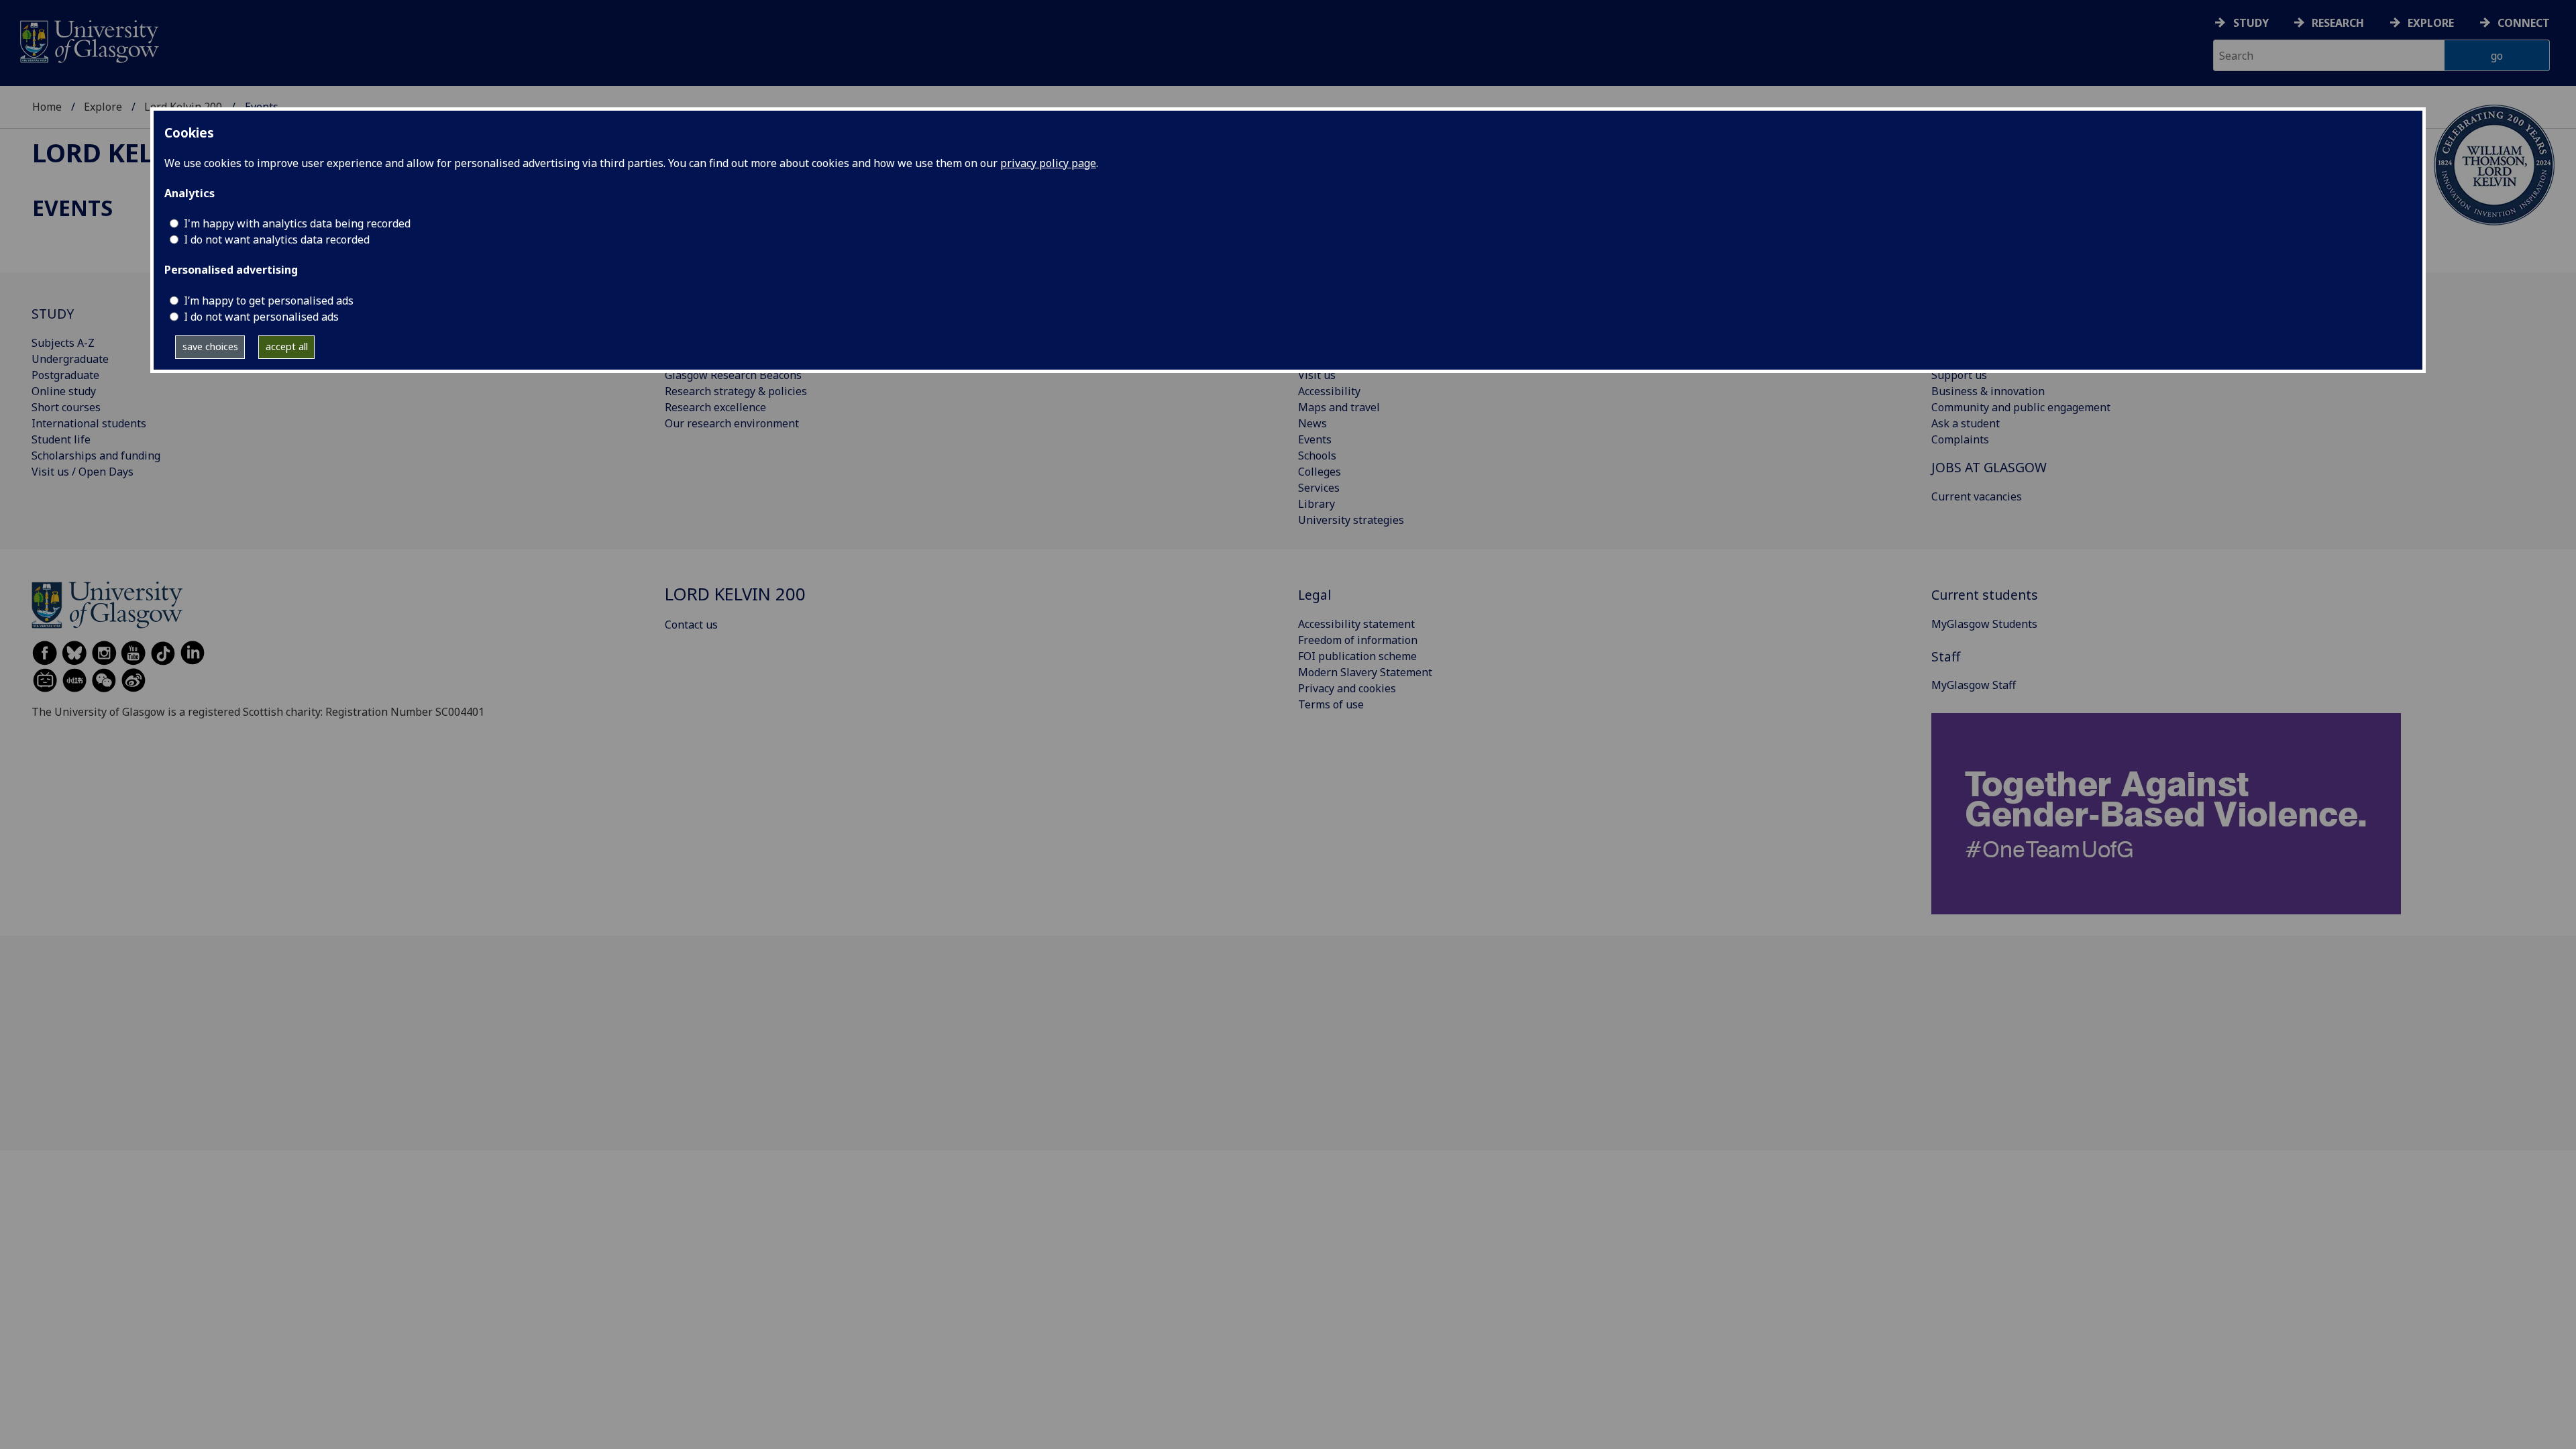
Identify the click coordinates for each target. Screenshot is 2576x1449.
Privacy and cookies (1347, 688)
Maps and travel (1339, 407)
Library (1317, 504)
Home (47, 107)
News (1312, 423)
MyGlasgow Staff (1974, 685)
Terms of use (1331, 704)
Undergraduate (70, 359)
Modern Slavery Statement (1365, 672)
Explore (2431, 23)
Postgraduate (65, 375)
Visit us (1317, 375)
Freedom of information (1358, 640)
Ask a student (1966, 423)
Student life (61, 439)
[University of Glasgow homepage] (88, 40)
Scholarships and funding (96, 455)
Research (2338, 23)
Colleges (1320, 472)
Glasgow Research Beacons (733, 375)
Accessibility (1329, 391)
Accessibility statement (1356, 624)
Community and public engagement (2021, 407)
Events (1315, 439)
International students (89, 423)
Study (2251, 23)
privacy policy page (1048, 163)
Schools (1317, 455)
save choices (210, 346)
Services (1319, 488)
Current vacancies (1977, 496)
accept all (287, 346)
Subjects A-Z (63, 343)
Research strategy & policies (736, 391)
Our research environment (732, 423)
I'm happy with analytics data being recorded (297, 223)
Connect (2524, 23)
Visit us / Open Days (83, 472)
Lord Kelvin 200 (141, 152)
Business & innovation (1988, 391)
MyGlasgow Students (1984, 624)
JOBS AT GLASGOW (1989, 467)
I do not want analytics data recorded (277, 239)
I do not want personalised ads (261, 317)
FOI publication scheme (1357, 656)
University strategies (1351, 520)
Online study (64, 391)
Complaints (1960, 439)
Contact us (691, 625)
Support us (1959, 375)
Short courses (66, 407)
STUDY (53, 314)
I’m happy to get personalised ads (269, 301)
